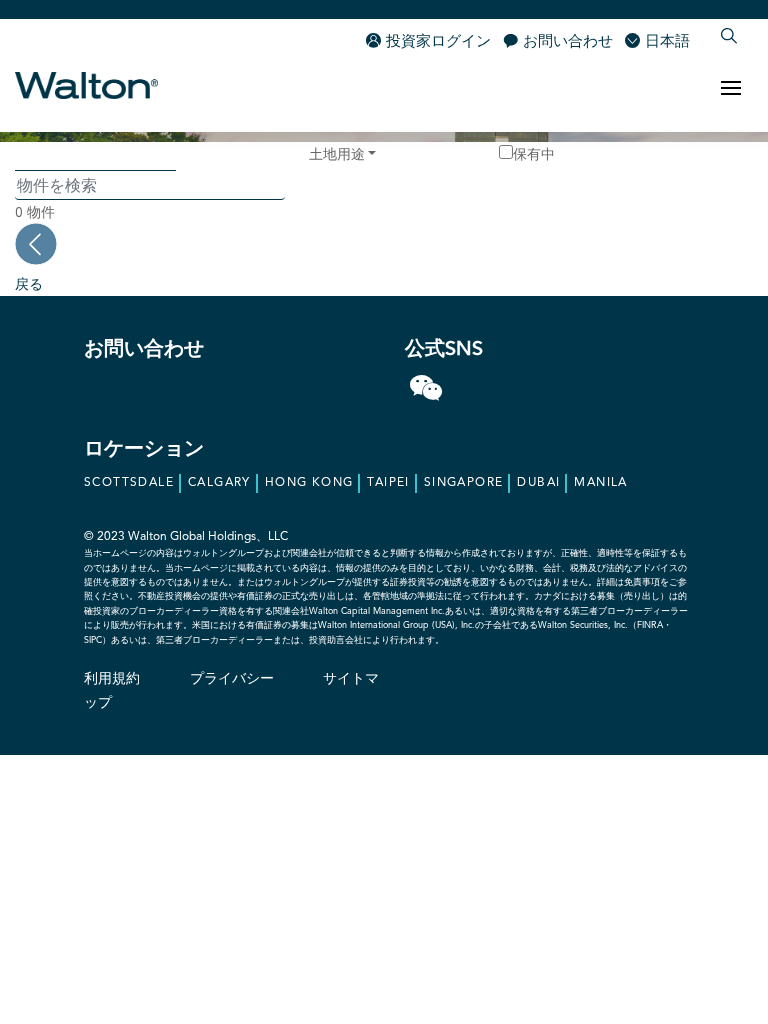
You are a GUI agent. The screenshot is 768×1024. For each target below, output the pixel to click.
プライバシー (232, 679)
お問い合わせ (568, 42)
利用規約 (112, 679)
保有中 (534, 153)
